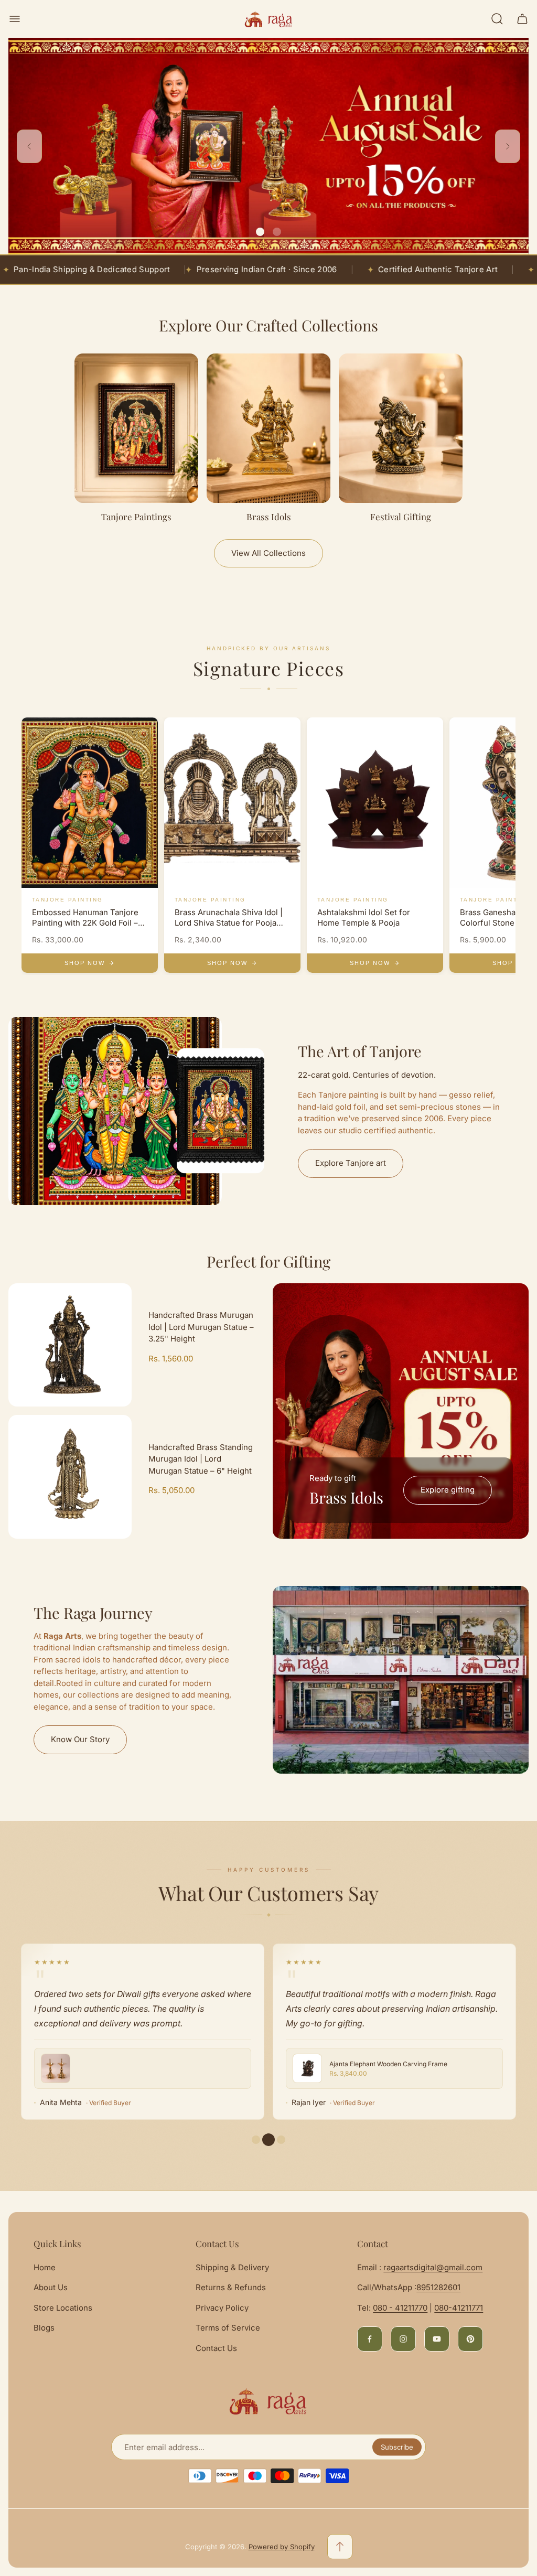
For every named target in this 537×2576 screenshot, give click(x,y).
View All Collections (268, 553)
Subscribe (397, 2447)
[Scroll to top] (340, 2547)
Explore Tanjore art (351, 1163)
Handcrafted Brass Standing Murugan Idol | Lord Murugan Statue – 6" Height (201, 1459)
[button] (260, 232)
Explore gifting (448, 1490)
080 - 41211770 (400, 2308)
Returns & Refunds (231, 2287)
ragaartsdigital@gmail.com (433, 2267)
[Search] (497, 19)
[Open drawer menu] (15, 19)
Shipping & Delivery (232, 2267)
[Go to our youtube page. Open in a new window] (437, 2339)
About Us (51, 2287)
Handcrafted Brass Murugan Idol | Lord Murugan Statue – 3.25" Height (201, 1327)
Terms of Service (228, 2328)
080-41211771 (459, 2308)
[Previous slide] (29, 146)
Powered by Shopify (282, 2547)
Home (45, 2267)
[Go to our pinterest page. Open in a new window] (470, 2339)
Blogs (44, 2328)
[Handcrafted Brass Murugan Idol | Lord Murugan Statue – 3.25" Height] (70, 1345)
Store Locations (63, 2308)
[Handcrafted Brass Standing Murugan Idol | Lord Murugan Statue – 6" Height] (70, 1477)
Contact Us (216, 2348)
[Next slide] (508, 146)
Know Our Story (80, 1739)
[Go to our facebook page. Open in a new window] (370, 2339)
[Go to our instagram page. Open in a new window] (403, 2339)
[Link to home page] (268, 2401)
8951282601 (438, 2287)
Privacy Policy (222, 2308)
